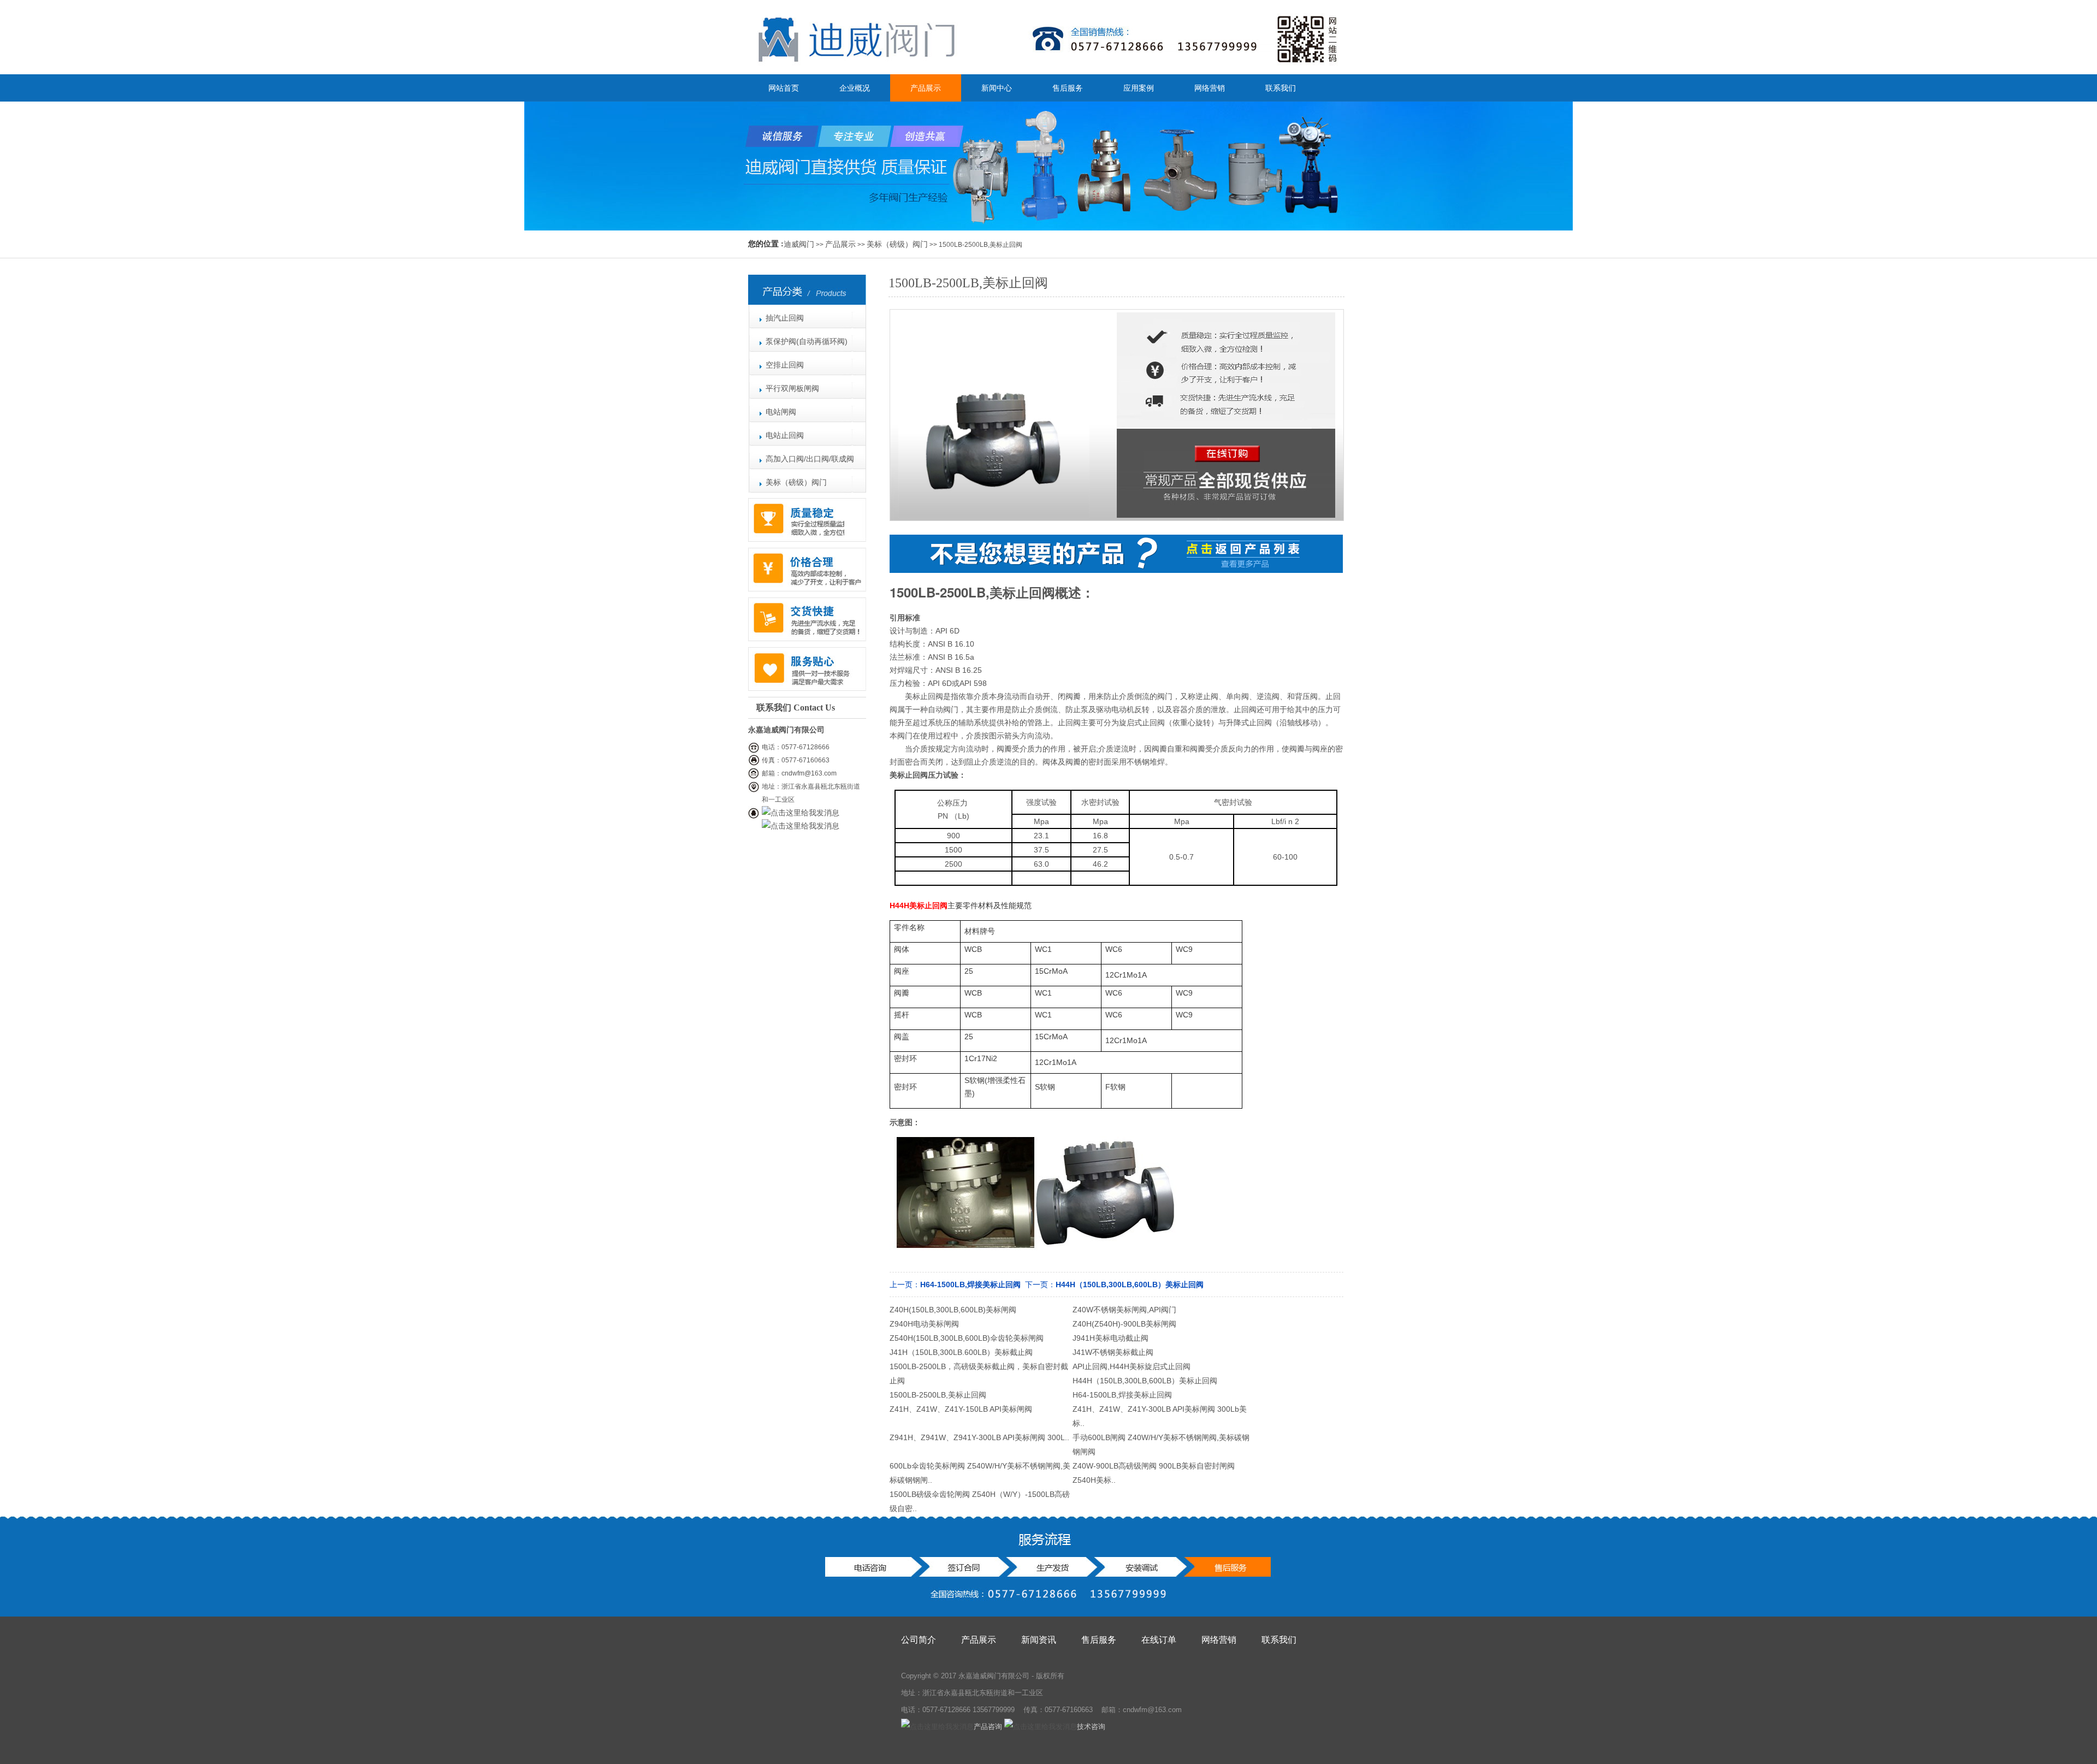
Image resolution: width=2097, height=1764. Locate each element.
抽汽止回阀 (785, 318)
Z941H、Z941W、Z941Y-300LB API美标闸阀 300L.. (979, 1437)
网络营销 (1210, 88)
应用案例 (1139, 88)
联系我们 (1281, 88)
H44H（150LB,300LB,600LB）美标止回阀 (1130, 1284)
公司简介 (919, 1640)
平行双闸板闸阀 (792, 388)
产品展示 (926, 88)
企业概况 (855, 88)
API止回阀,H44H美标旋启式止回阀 (1132, 1366)
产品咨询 (988, 1727)
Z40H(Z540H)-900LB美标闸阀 (1124, 1324)
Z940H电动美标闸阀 (924, 1324)
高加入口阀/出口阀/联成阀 (810, 459)
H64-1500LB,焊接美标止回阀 (970, 1284)
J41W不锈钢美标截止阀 (1113, 1352)
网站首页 (784, 88)
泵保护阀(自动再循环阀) (807, 341)
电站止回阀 (785, 435)
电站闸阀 (781, 412)
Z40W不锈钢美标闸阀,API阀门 (1124, 1310)
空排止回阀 (785, 365)
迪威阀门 (799, 244)
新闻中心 (997, 88)
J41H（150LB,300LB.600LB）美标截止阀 (961, 1352)
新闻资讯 (1039, 1640)
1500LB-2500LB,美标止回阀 (938, 1395)
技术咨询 (1091, 1727)
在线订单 (1159, 1640)
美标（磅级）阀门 (897, 244)
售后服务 (1068, 88)
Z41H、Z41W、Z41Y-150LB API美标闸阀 (961, 1409)
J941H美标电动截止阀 (1110, 1338)
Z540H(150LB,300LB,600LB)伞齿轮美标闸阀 (967, 1338)
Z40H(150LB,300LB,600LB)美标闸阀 (953, 1310)
